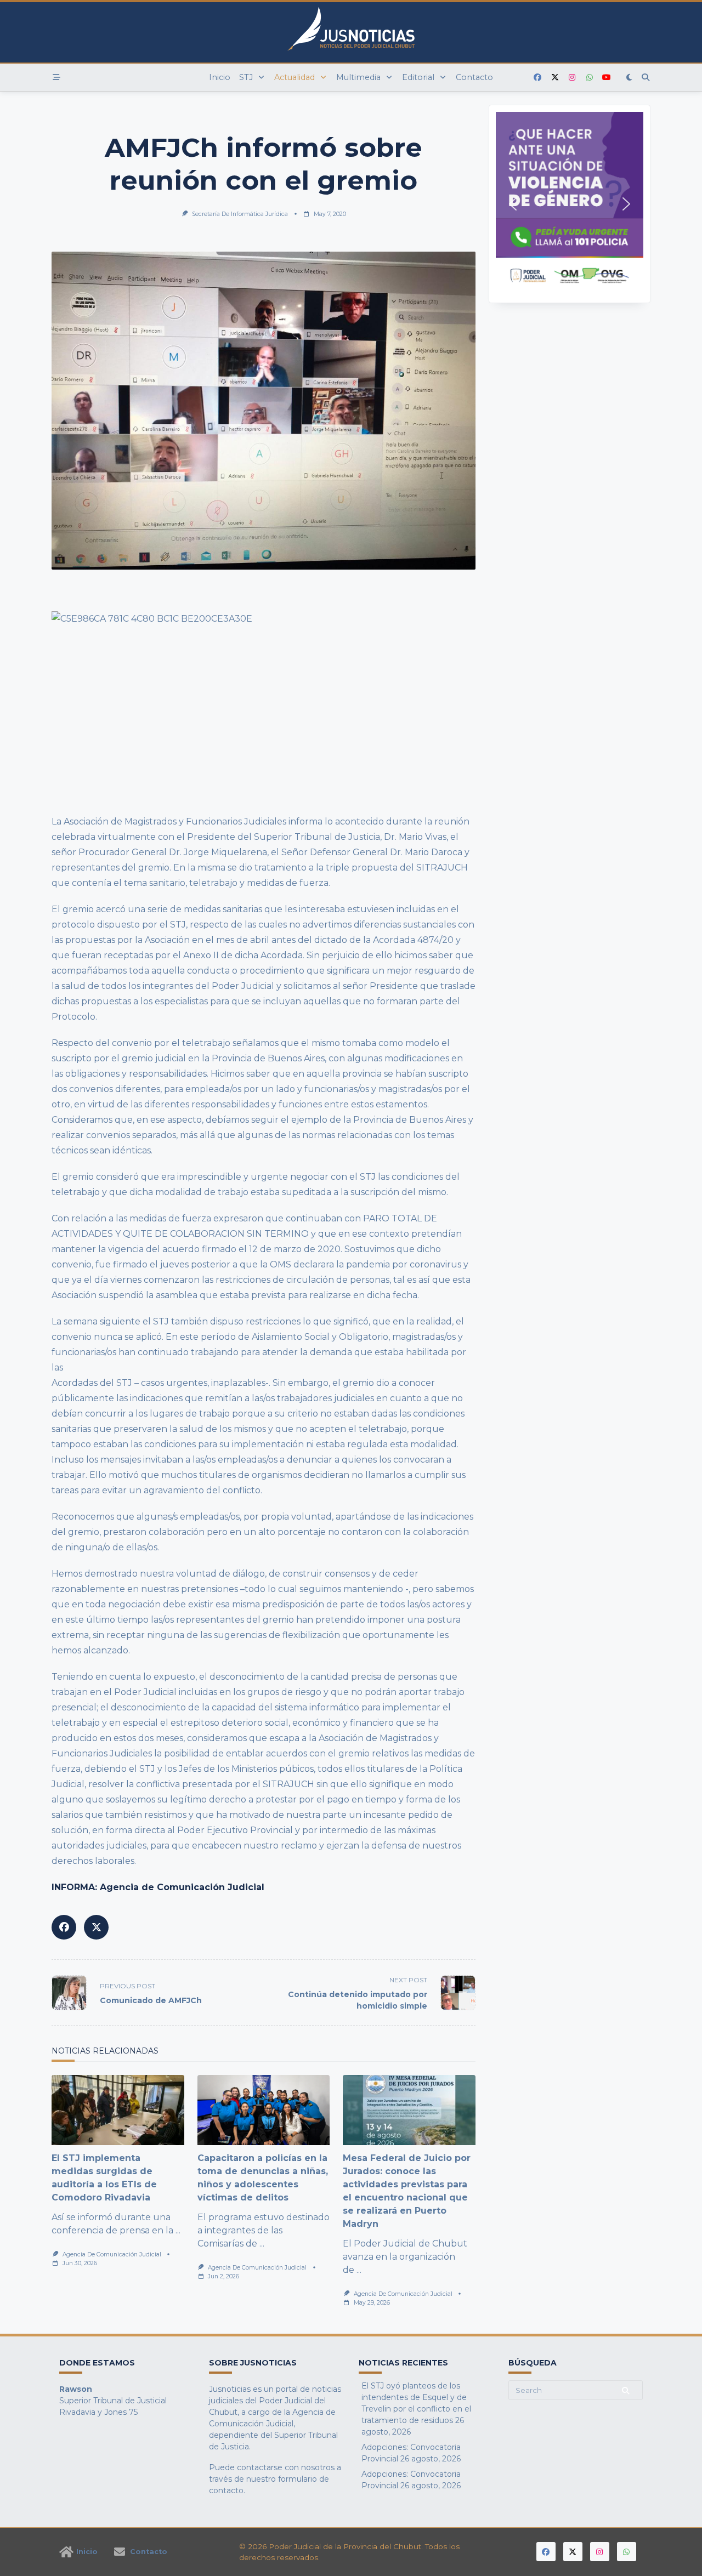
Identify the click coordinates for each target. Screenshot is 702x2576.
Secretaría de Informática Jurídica (240, 214)
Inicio (220, 77)
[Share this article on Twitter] (96, 1927)
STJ (246, 77)
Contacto (474, 77)
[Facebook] (537, 78)
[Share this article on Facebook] (64, 1927)
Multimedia (358, 77)
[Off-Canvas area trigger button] (56, 77)
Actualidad (295, 77)
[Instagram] (572, 78)
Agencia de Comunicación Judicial (112, 2254)
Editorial (418, 77)
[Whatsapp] (590, 78)
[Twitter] (555, 78)
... (178, 2230)
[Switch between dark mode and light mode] (630, 77)
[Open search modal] (646, 77)
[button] (570, 204)
